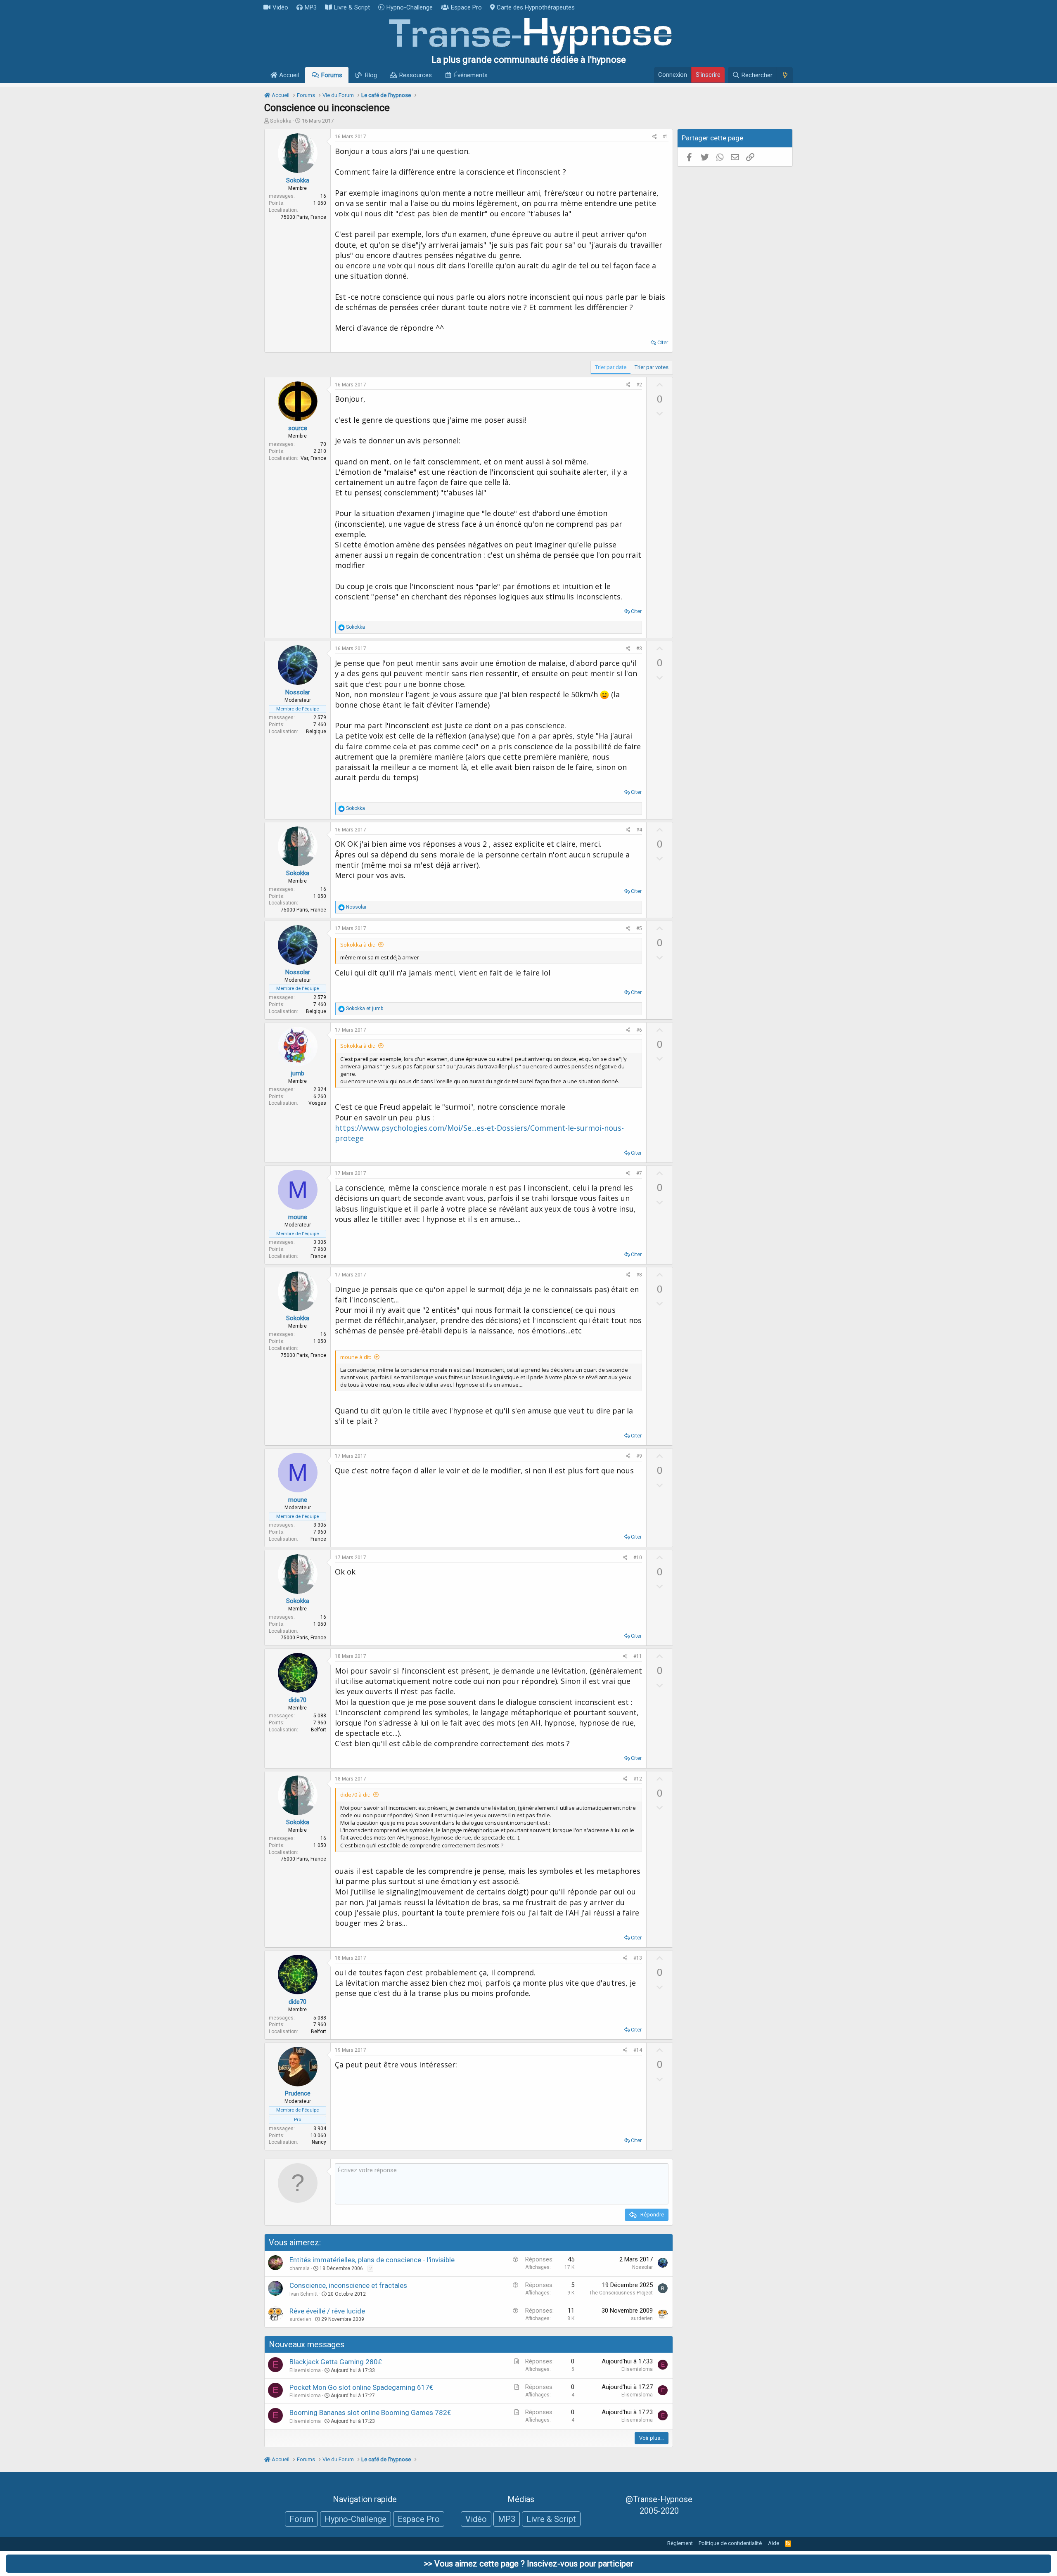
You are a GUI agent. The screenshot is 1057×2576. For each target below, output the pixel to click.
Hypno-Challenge (410, 7)
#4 (639, 830)
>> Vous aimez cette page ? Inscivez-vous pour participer (529, 2564)
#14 (638, 2050)
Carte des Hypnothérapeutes (536, 7)
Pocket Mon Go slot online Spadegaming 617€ (361, 2387)
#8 (639, 1275)
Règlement (680, 2543)
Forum (301, 2519)
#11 (638, 1656)
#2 (639, 385)
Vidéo (280, 7)
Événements (471, 75)
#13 (638, 1958)
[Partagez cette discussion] (655, 137)
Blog (371, 75)
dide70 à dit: (355, 1795)
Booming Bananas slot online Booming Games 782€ (370, 2413)
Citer (663, 342)
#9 (639, 1456)
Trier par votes (652, 367)
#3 (639, 649)
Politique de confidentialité (730, 2543)
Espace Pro (466, 7)
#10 (638, 1558)
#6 (639, 1030)
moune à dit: (356, 1357)
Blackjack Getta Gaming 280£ (336, 2362)
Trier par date (611, 367)
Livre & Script (352, 7)
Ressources (416, 75)
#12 (638, 1779)
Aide (774, 2543)
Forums (332, 75)
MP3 (311, 7)
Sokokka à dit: (358, 945)
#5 (639, 928)
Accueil (288, 75)
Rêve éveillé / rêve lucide (327, 2311)
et (365, 1009)
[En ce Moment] (785, 75)
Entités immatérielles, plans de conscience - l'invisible (372, 2260)
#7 (639, 1173)
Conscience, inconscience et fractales (348, 2285)
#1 (666, 137)
